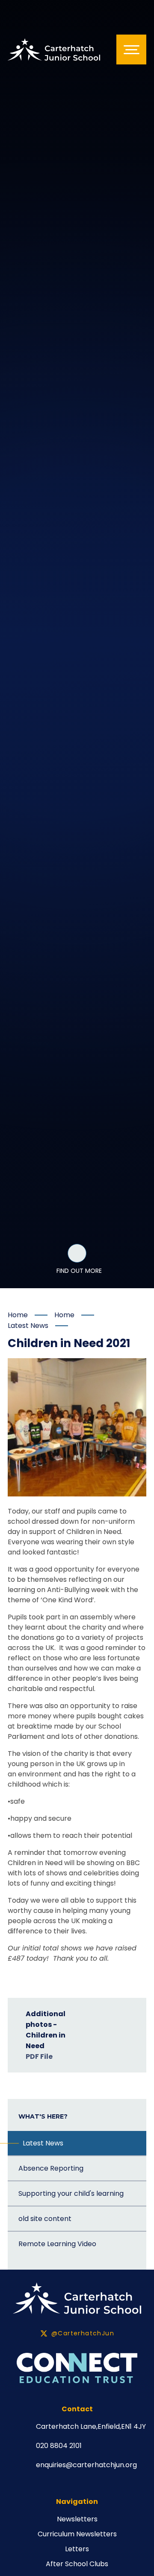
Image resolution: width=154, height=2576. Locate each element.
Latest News (28, 1326)
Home (18, 1315)
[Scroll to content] (77, 1253)
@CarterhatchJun (83, 2333)
